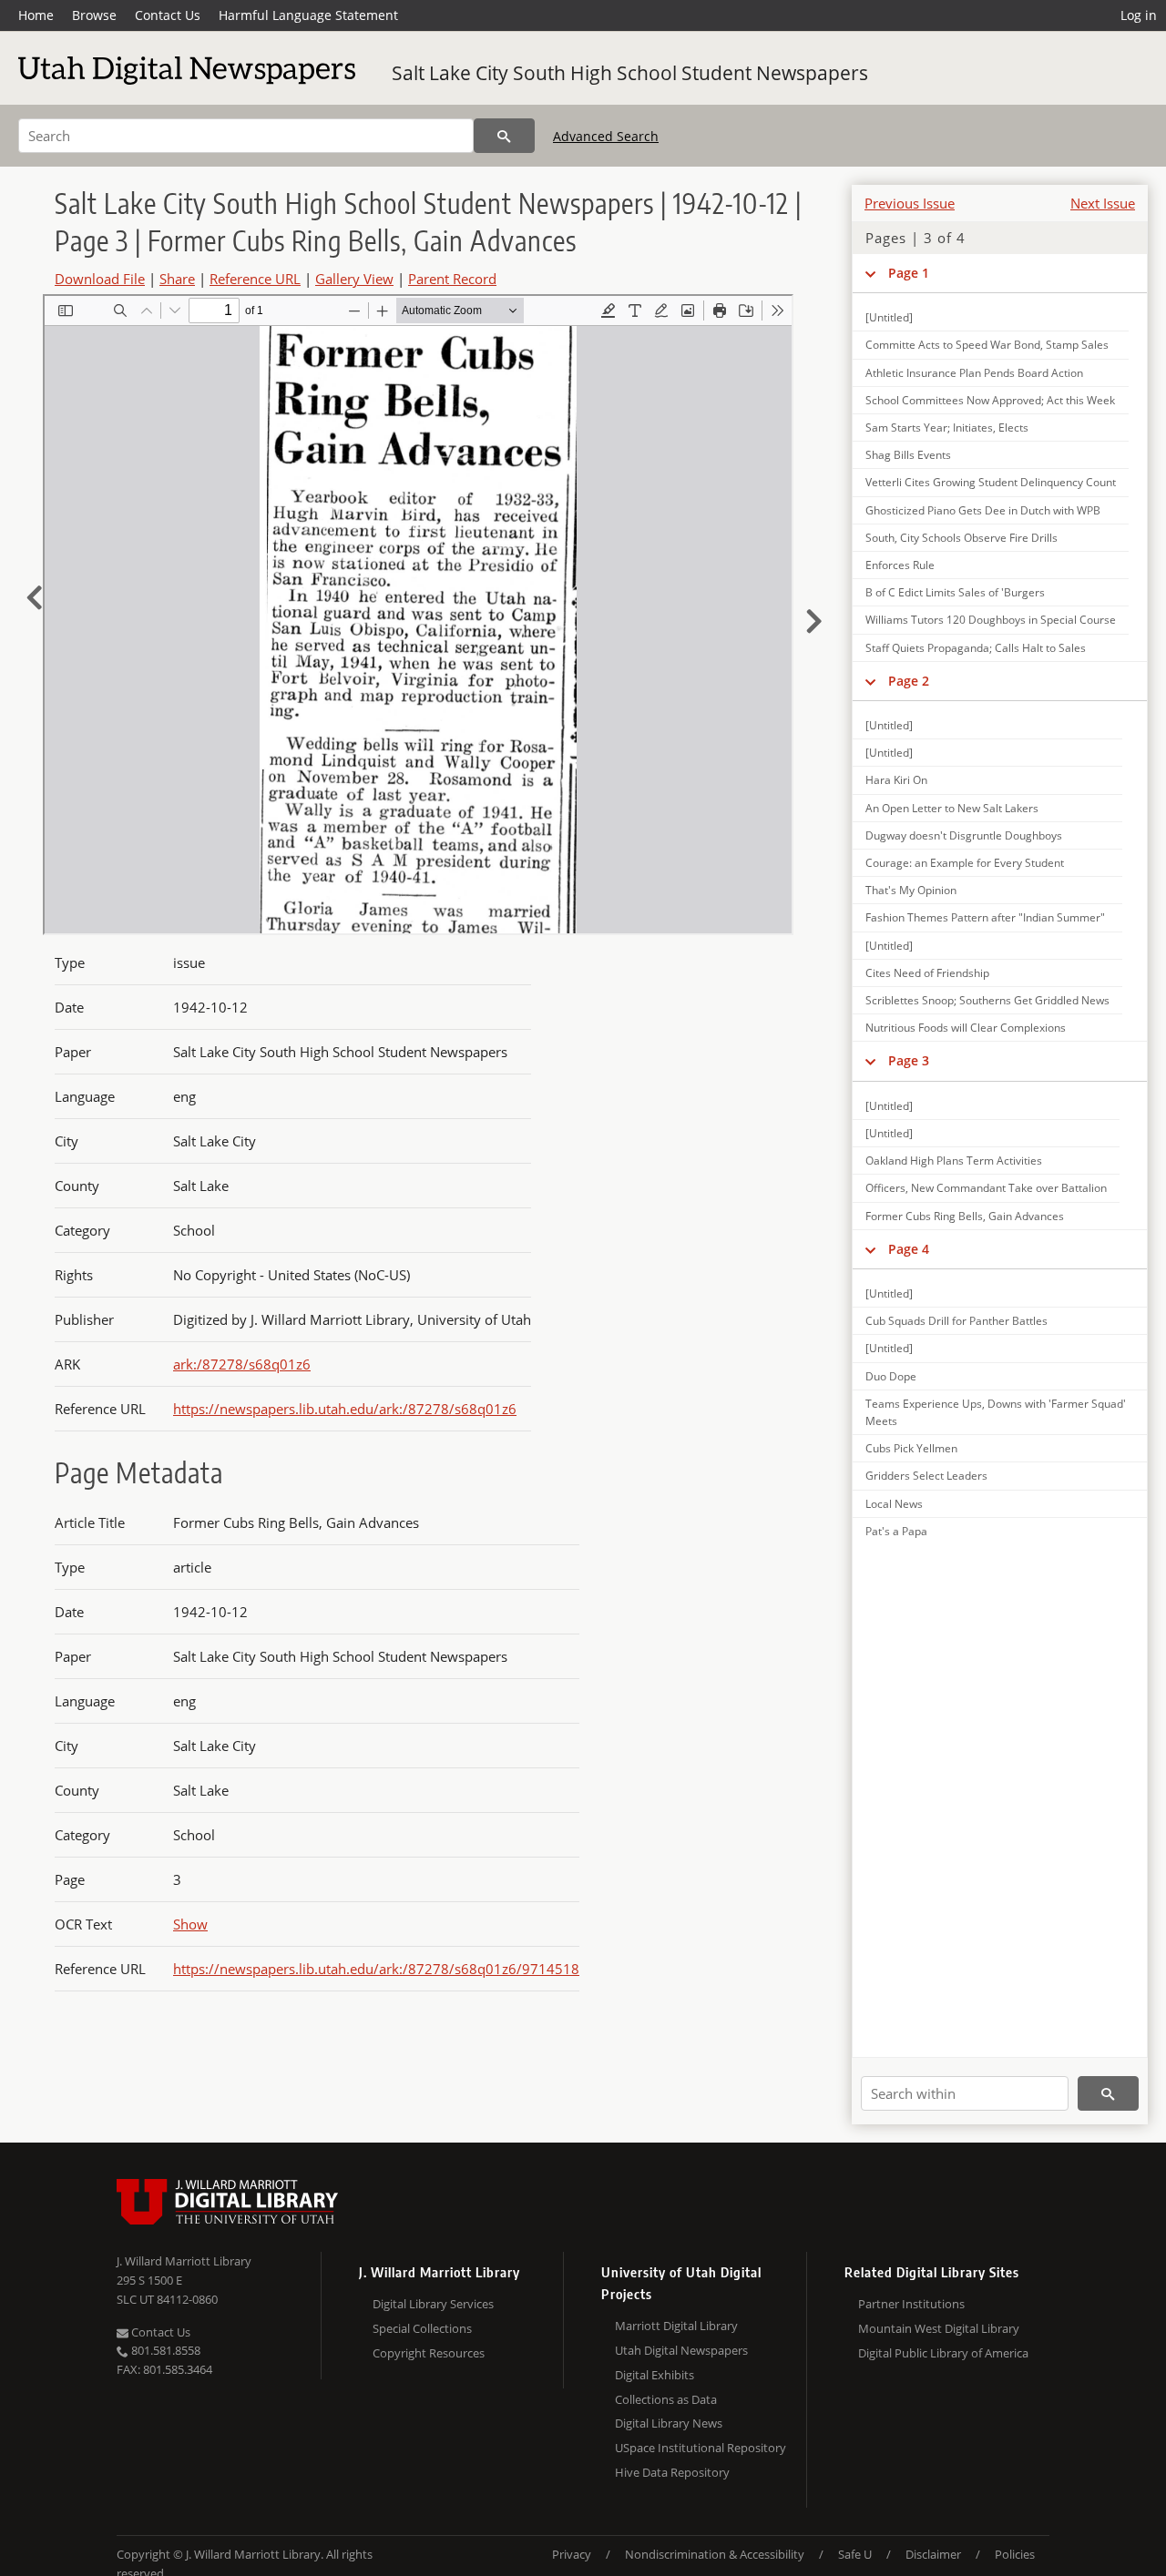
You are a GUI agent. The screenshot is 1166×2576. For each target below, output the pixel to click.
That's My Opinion (911, 890)
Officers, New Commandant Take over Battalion (986, 1188)
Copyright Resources (429, 2353)
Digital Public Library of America (943, 2353)
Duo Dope (891, 1376)
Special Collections (422, 2328)
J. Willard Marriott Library (184, 2261)
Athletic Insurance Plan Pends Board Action (974, 373)
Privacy (572, 2554)
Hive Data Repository (672, 2472)
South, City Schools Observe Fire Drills (961, 538)
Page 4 (909, 1249)
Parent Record (452, 279)
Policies (1015, 2554)
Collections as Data (666, 2399)
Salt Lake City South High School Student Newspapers (630, 73)
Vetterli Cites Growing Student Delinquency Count (991, 482)
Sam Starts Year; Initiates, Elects (947, 428)
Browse (94, 15)
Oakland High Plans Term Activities (954, 1161)
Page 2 (909, 681)
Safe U (855, 2554)
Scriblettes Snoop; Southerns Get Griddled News (987, 1000)
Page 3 (909, 1060)
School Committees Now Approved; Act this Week (990, 400)
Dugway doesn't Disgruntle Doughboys (964, 835)
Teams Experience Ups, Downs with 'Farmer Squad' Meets (996, 1412)
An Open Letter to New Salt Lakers (952, 808)
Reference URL (255, 279)
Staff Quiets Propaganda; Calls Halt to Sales (976, 648)
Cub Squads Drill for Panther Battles (956, 1321)
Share (177, 279)
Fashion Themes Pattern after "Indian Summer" (985, 917)
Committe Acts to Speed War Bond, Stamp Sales (987, 345)
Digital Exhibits (655, 2375)
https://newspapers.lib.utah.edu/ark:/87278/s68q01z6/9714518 (376, 1969)
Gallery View (354, 279)
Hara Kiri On (896, 780)
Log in (1139, 15)
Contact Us (168, 15)
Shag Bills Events (908, 455)
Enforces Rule (900, 565)
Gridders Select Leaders (926, 1476)
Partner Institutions (911, 2304)
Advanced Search (606, 136)
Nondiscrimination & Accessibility (715, 2554)
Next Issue (1103, 203)
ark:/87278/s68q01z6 (242, 1364)
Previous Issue (910, 203)
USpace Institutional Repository (701, 2448)
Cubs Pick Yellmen (911, 1448)
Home (36, 15)
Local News (894, 1504)
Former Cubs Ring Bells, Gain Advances (965, 1216)
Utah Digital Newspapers (681, 2350)
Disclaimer (933, 2554)
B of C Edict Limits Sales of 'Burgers (955, 592)
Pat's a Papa (896, 1531)
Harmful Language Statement (308, 15)
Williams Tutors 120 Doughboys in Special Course (991, 620)
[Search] (504, 136)
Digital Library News (669, 2423)
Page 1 (909, 273)
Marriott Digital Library (676, 2326)
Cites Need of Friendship (927, 973)
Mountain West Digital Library (939, 2328)
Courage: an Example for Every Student (965, 863)
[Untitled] (889, 317)
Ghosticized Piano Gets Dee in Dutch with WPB (983, 510)
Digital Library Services (433, 2304)
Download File (100, 279)
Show (190, 1924)
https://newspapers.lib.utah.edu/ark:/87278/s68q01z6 (345, 1409)
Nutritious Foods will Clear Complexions (966, 1028)
